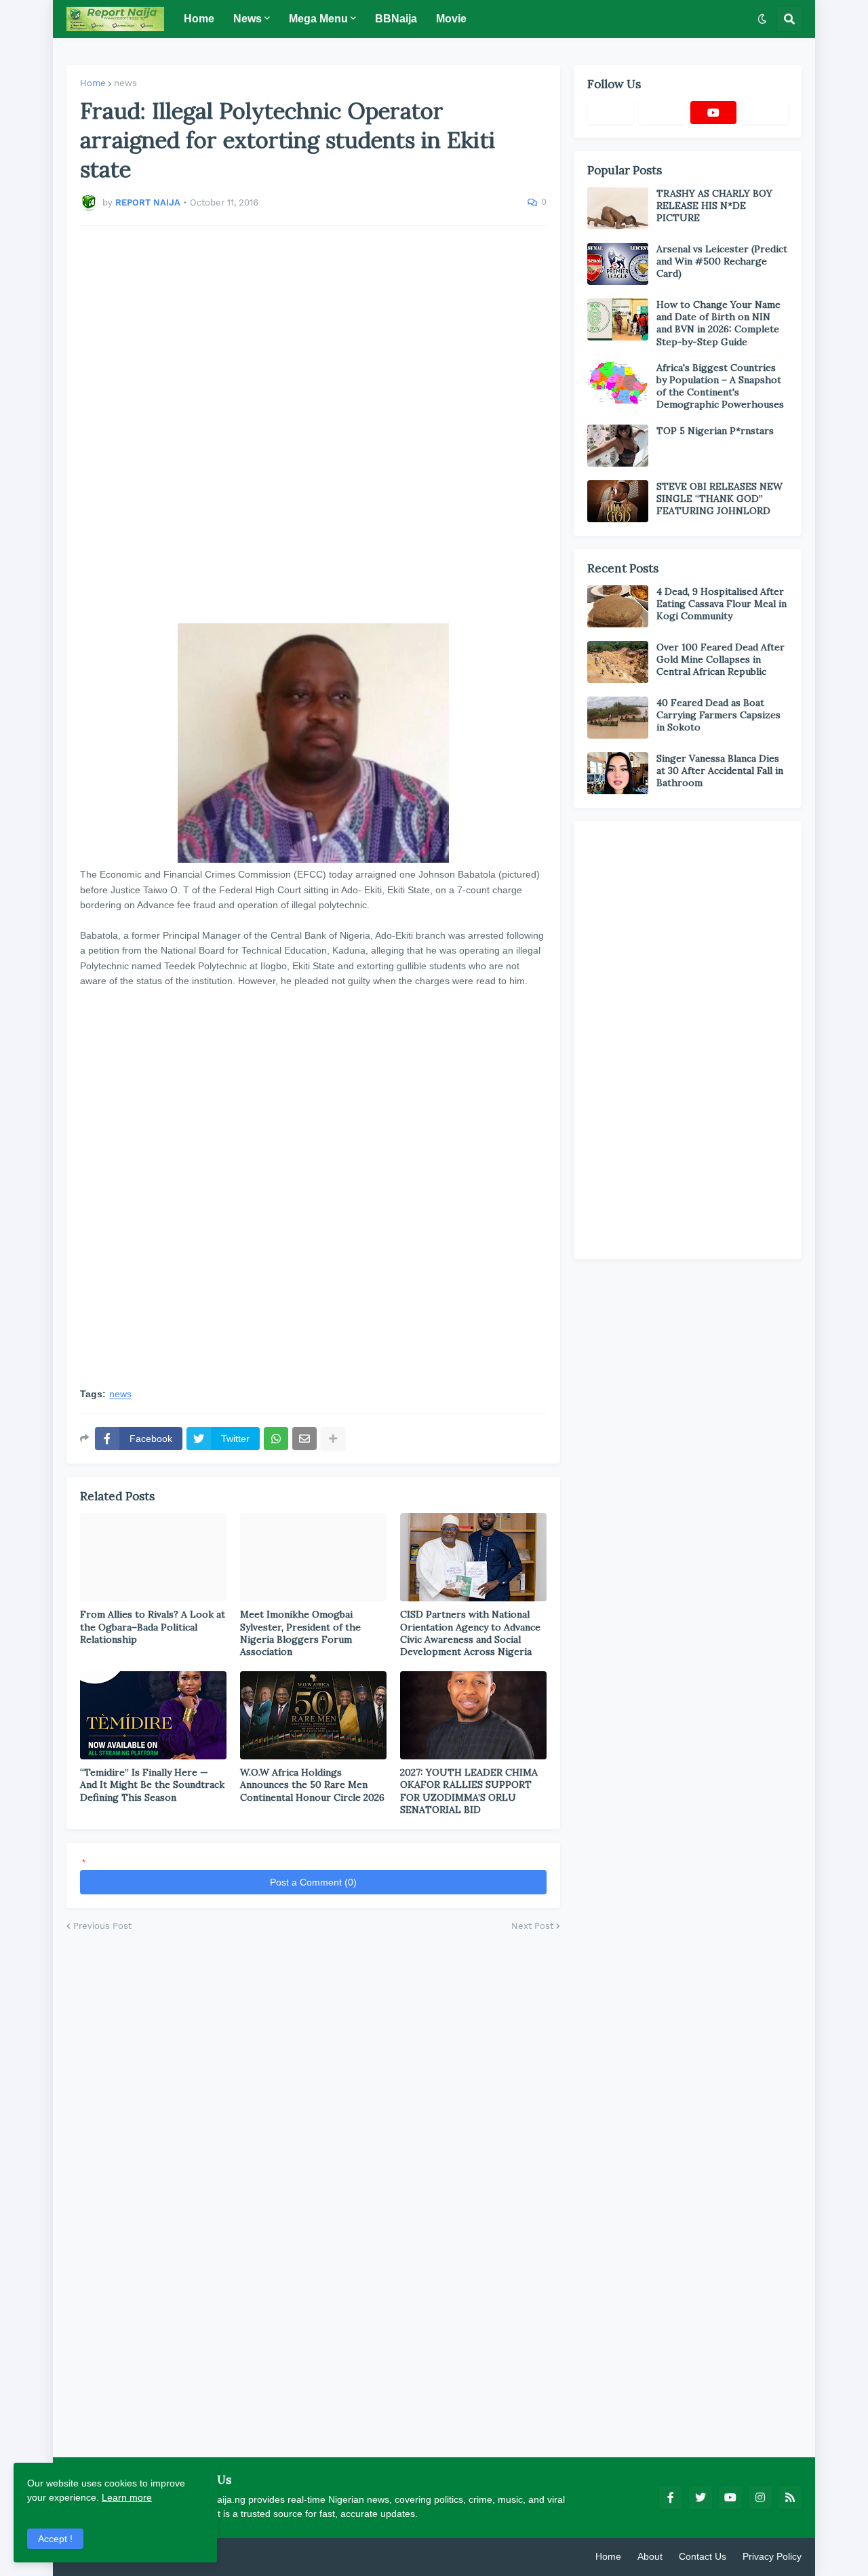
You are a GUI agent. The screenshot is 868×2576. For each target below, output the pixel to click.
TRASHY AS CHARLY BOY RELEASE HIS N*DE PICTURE (714, 206)
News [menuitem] (248, 19)
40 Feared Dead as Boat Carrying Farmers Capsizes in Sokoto (718, 715)
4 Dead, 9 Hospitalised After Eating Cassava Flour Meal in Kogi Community (722, 604)
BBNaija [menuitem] (396, 19)
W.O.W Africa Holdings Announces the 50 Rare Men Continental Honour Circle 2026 (312, 1784)
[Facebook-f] (610, 113)
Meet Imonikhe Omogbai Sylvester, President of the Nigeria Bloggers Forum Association (300, 1633)
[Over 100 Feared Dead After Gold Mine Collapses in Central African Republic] (618, 662)
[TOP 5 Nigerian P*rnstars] (618, 446)
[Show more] (333, 1439)
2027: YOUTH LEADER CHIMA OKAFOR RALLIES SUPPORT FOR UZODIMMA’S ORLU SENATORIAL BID (469, 1791)
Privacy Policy (772, 2556)
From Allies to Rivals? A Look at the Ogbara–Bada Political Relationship (153, 1626)
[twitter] (701, 2497)
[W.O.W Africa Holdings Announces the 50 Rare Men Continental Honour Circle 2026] (313, 1715)
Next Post (532, 1926)
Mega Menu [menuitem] (318, 19)
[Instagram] (765, 113)
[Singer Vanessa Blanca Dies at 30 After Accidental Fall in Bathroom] (618, 773)
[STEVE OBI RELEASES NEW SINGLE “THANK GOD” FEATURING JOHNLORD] (618, 501)
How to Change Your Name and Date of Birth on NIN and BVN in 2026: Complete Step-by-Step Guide (718, 323)
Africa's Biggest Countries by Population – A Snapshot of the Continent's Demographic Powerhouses (720, 386)
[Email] (304, 1439)
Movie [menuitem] (451, 19)
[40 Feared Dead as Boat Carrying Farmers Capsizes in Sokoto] (618, 718)
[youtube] (713, 113)
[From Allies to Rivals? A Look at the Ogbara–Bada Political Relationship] (153, 1557)
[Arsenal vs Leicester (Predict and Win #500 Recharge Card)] (618, 264)
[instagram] (760, 2497)
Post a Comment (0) (313, 1882)
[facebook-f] (671, 2497)
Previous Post (102, 1926)
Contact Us (703, 2556)
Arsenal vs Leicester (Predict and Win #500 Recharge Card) (722, 261)
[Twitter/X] (662, 113)
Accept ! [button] (55, 2539)
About (650, 2556)
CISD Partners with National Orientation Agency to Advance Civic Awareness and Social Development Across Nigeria (470, 1633)
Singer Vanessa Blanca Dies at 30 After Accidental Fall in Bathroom (720, 770)
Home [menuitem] (199, 19)
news (125, 83)
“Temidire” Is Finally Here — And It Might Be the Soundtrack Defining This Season (152, 1784)
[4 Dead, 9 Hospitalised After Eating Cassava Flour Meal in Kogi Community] (618, 606)
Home (93, 83)
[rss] (790, 2497)
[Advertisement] (313, 425)
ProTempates (226, 2556)
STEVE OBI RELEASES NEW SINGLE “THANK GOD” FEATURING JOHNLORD (719, 499)
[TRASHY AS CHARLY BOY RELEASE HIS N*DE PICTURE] (618, 208)
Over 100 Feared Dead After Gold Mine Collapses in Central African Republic (721, 659)
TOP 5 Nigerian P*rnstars (715, 431)
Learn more (127, 2497)
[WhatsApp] (276, 1439)
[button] (762, 19)
